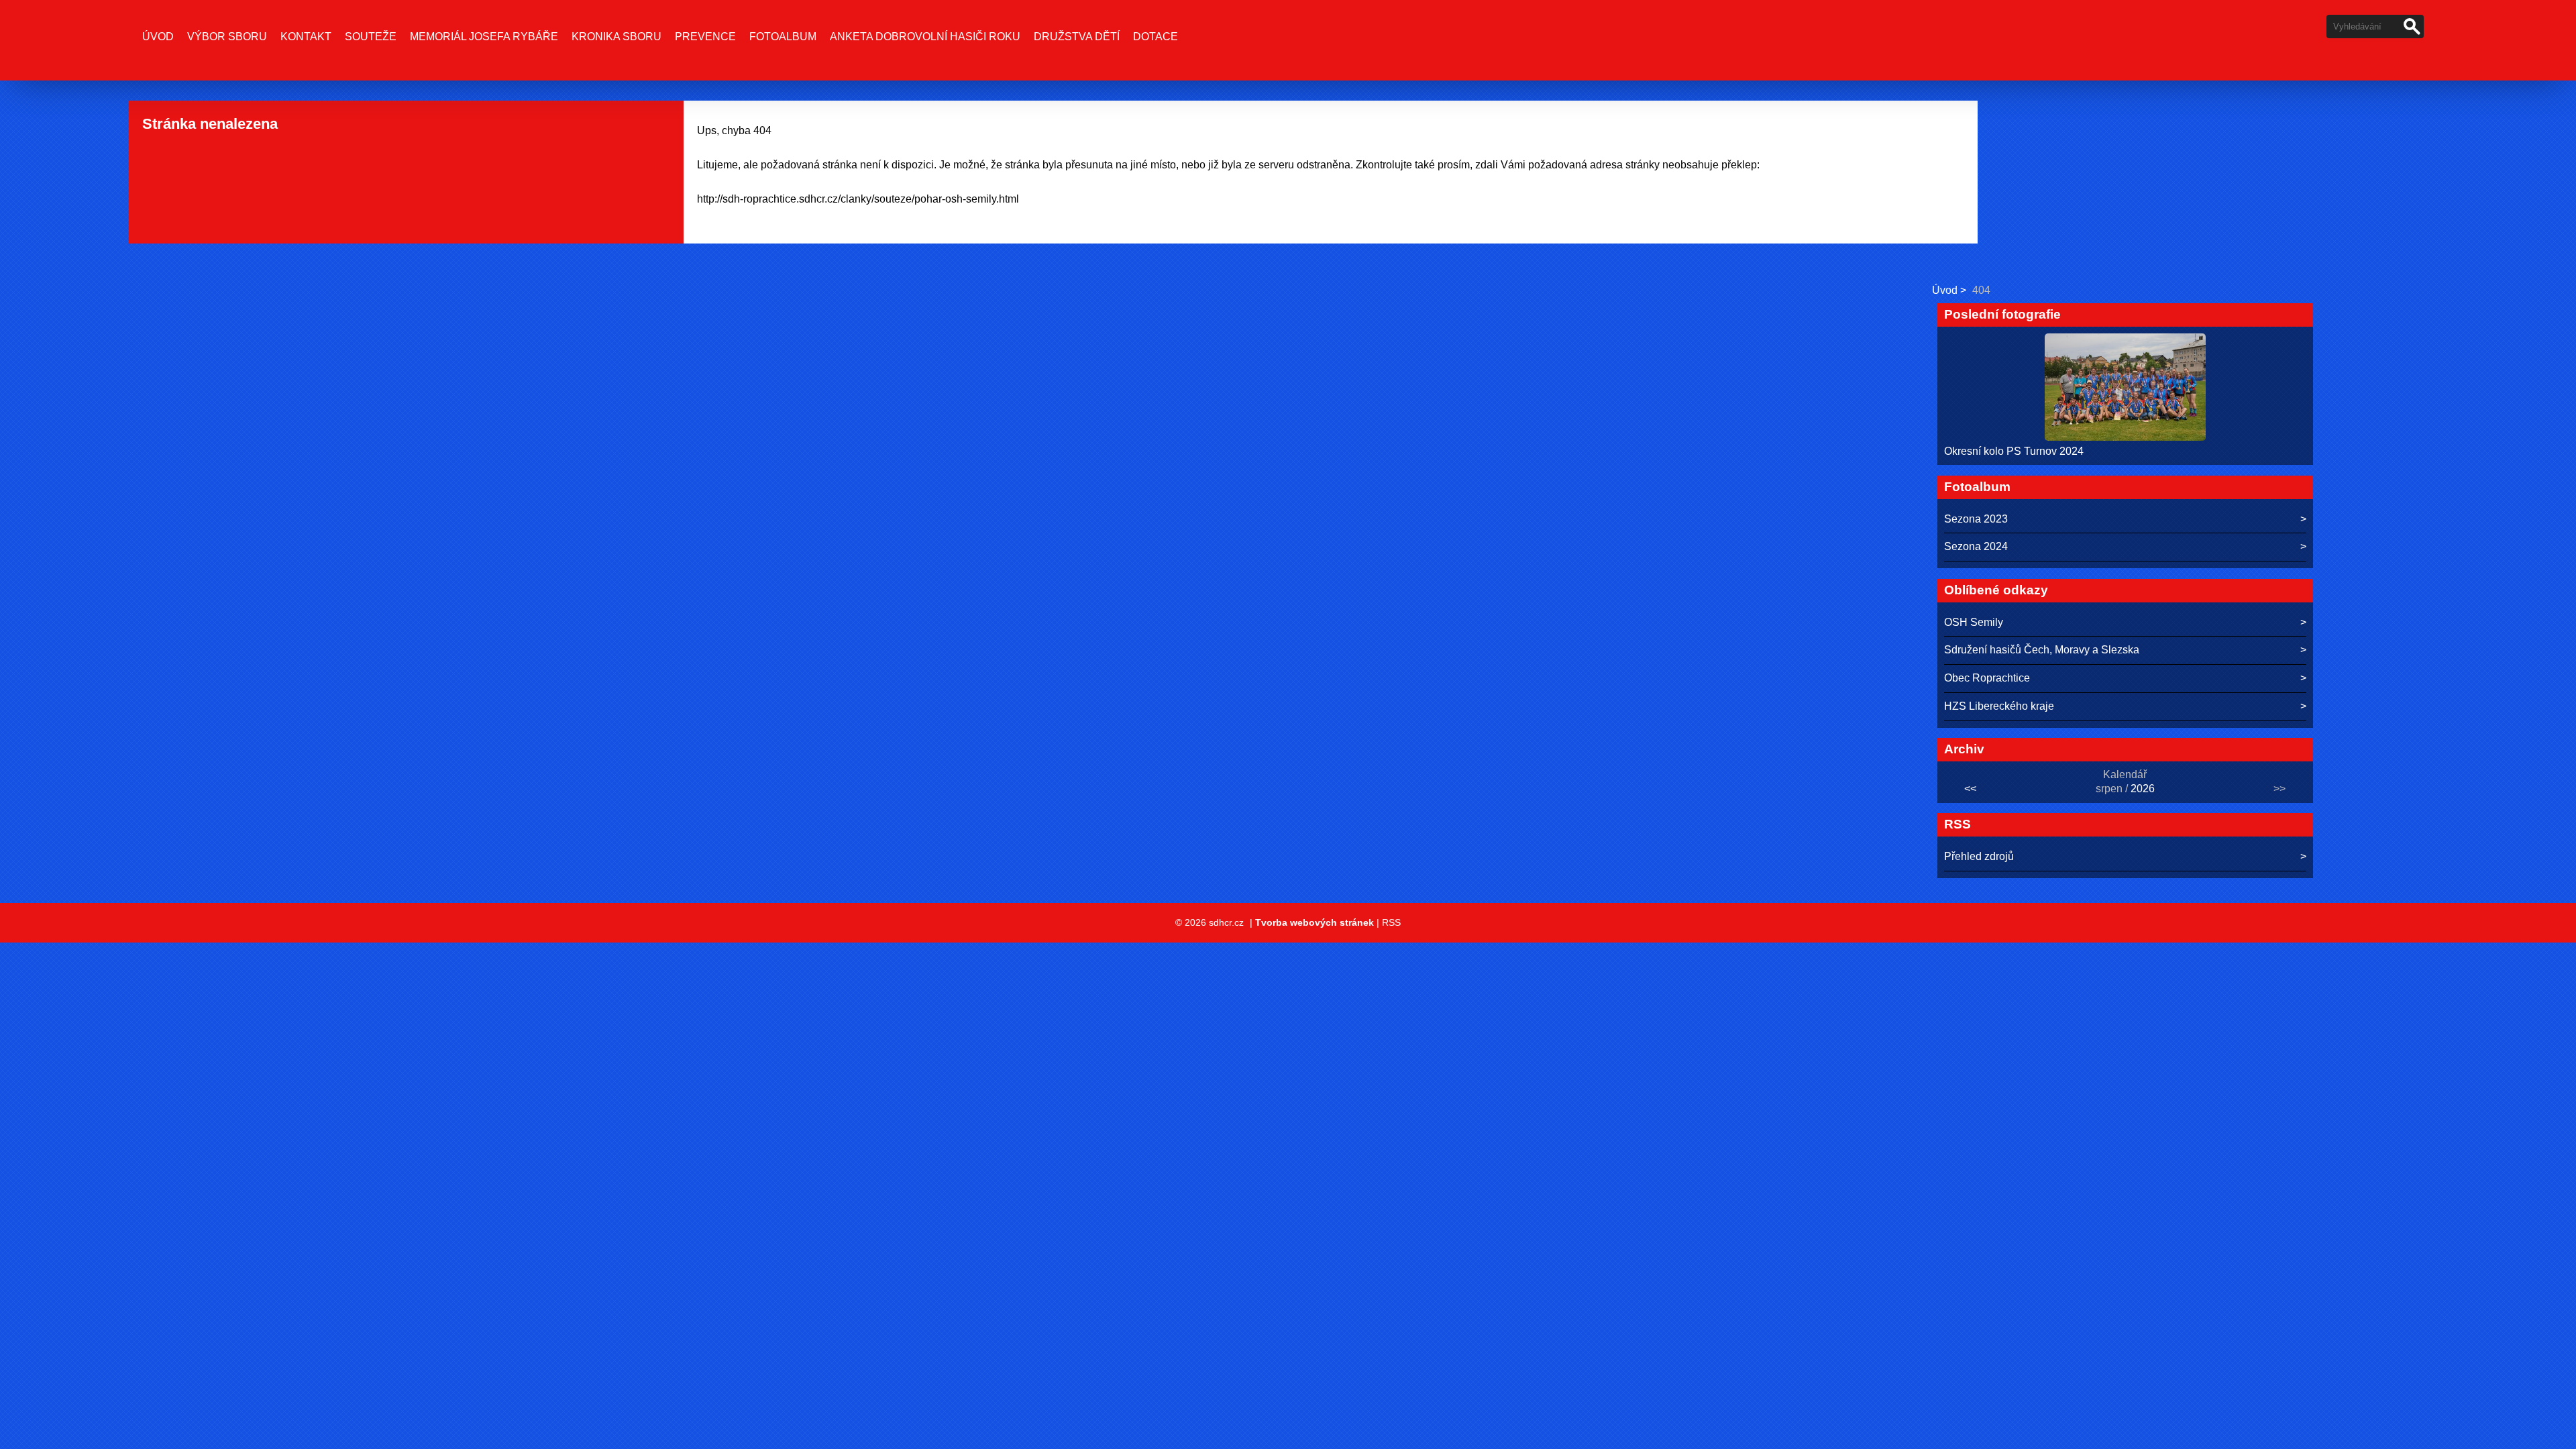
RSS (1391, 922)
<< (1970, 789)
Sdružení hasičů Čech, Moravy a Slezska (2042, 650)
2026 (2143, 789)
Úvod (158, 37)
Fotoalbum (783, 37)
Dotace (1156, 37)
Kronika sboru (616, 37)
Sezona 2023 (1976, 519)
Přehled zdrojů (1979, 856)
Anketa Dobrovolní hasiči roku (925, 37)
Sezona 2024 (1976, 546)
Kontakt (306, 37)
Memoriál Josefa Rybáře (484, 37)
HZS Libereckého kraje (1999, 706)
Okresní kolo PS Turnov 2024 (2014, 451)
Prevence (705, 37)
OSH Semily (1974, 622)
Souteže (371, 37)
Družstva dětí (1077, 37)
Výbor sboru (227, 37)
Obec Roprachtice (1987, 678)
